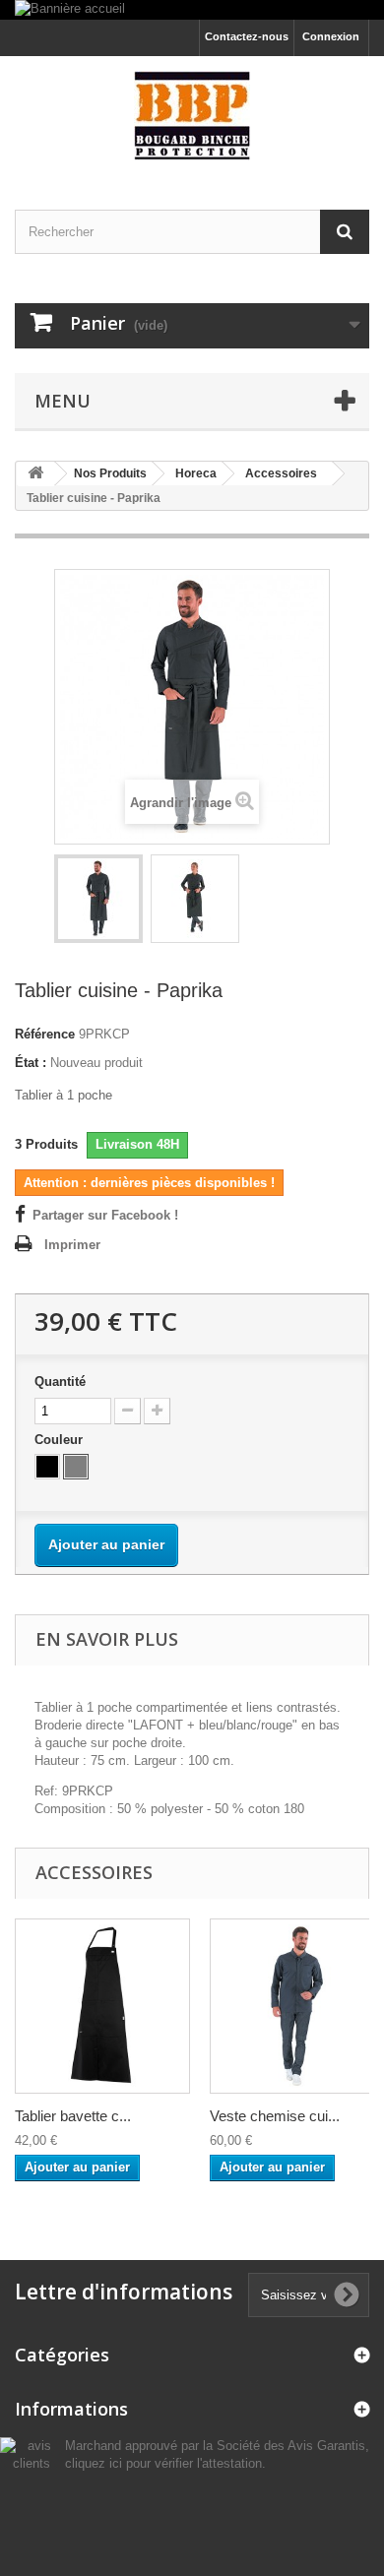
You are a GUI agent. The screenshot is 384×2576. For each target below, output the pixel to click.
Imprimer (72, 1245)
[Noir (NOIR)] (47, 1467)
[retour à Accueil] (35, 474)
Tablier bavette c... (73, 2116)
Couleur (61, 1440)
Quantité (60, 1382)
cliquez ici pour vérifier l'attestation (163, 2464)
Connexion (331, 36)
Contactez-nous (247, 36)
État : (31, 1063)
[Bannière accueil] (192, 10)
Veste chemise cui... (275, 2116)
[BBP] (192, 116)
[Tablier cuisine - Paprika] (98, 899)
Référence (45, 1034)
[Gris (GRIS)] (76, 1467)
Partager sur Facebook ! (105, 1215)
